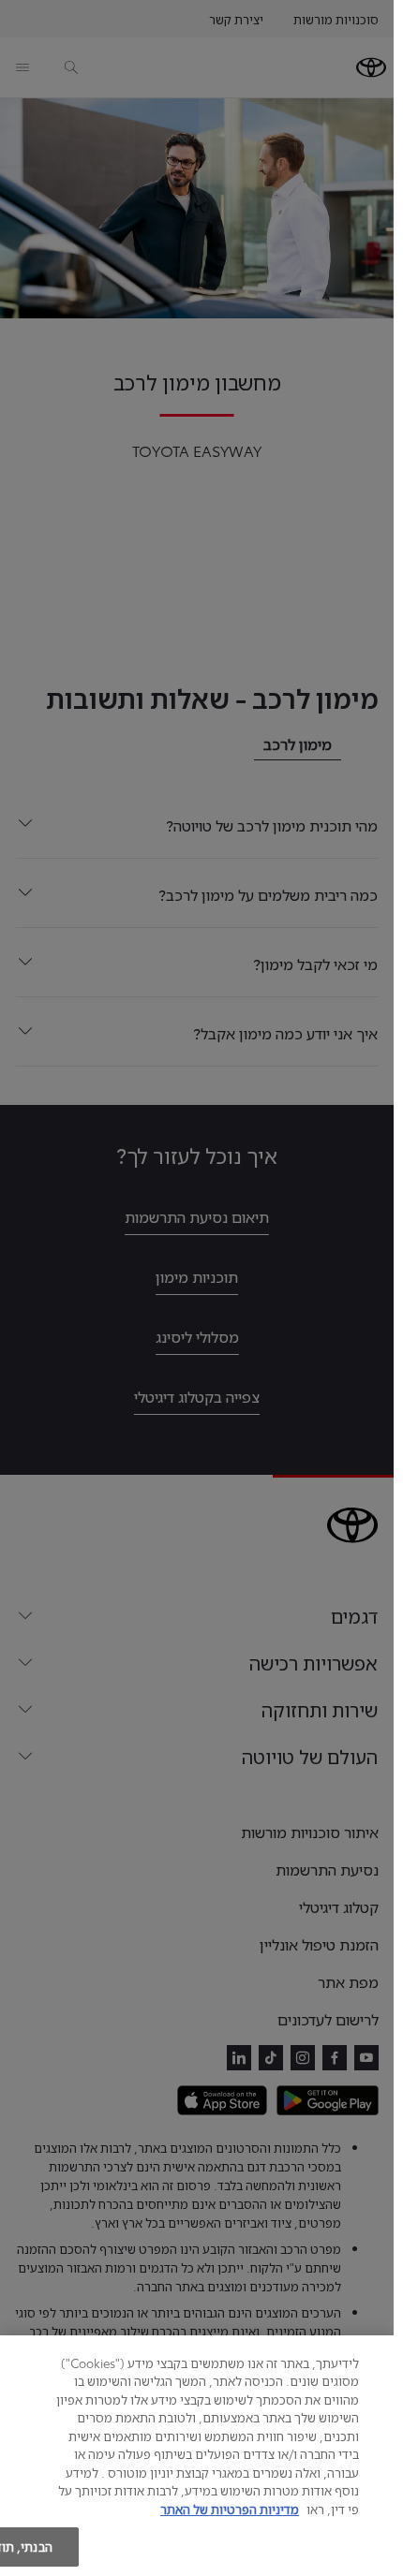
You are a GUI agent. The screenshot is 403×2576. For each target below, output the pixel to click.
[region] (197, 2456)
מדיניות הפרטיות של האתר (230, 2509)
